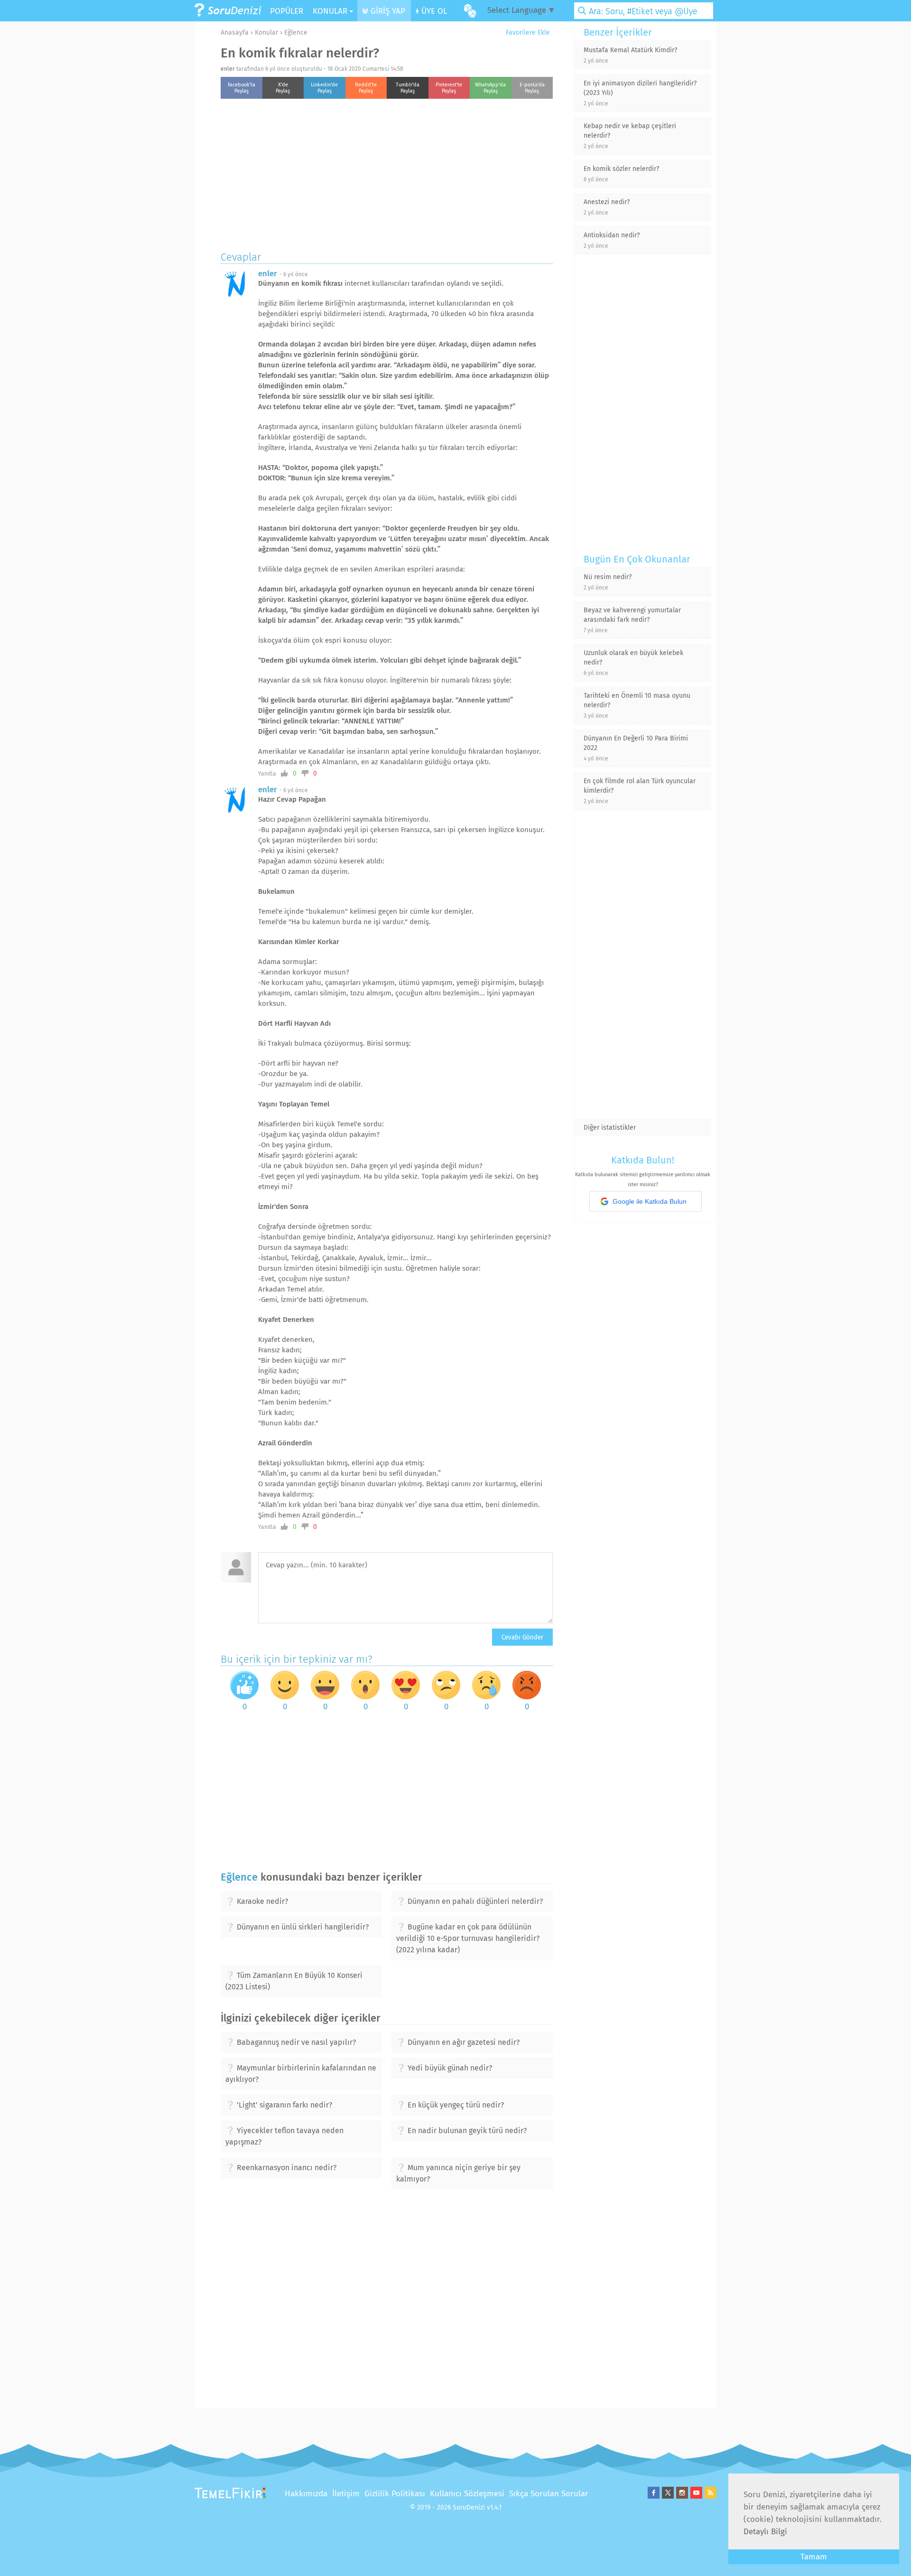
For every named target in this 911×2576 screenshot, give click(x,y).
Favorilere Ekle (527, 33)
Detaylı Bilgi (765, 2532)
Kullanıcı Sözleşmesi (467, 2494)
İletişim (346, 2494)
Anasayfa (235, 33)
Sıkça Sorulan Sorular (549, 2494)
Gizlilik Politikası (395, 2494)
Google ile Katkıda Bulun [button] (650, 1201)
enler (228, 69)
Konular (266, 33)
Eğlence (296, 33)
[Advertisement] (387, 172)
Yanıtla (267, 774)
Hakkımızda (306, 2494)
